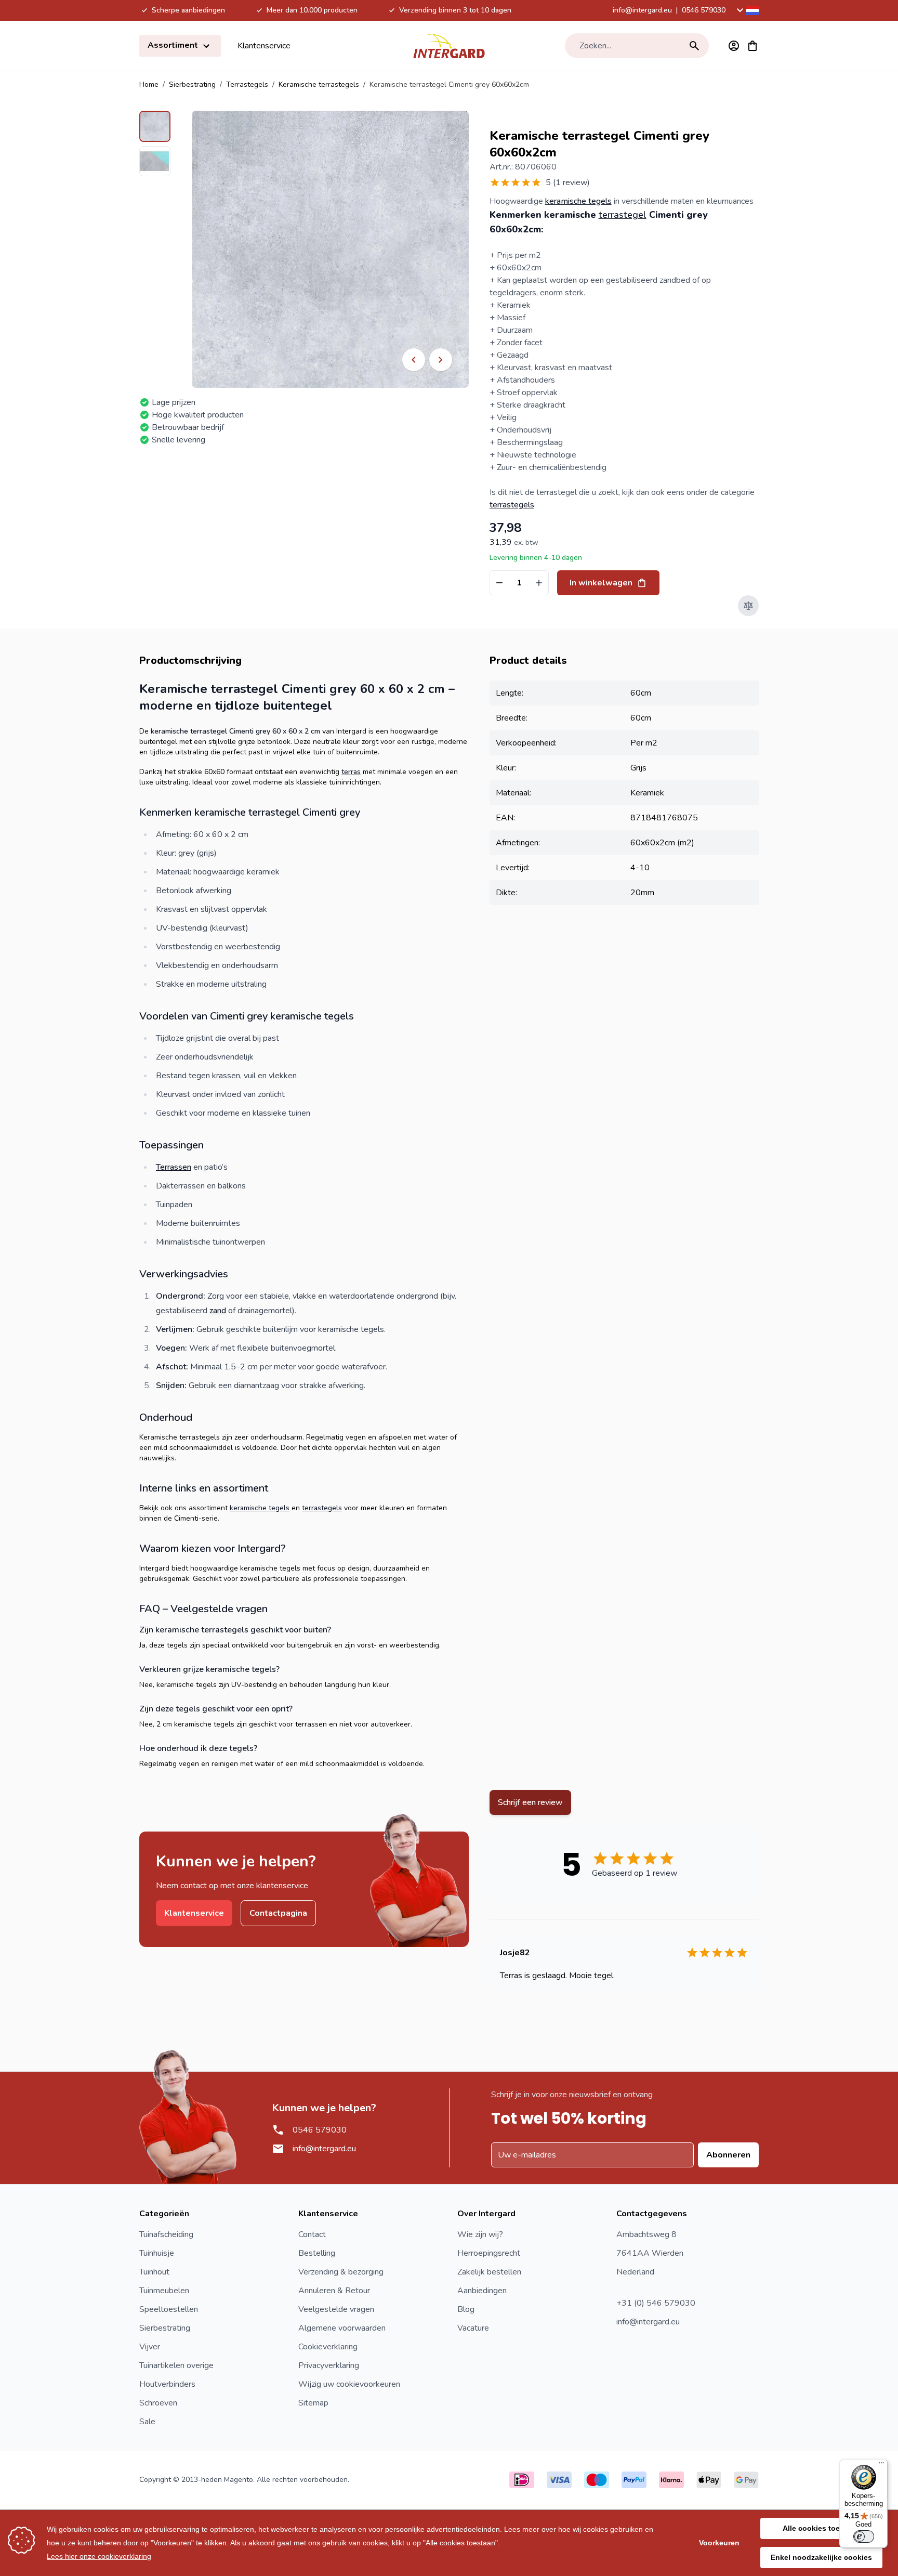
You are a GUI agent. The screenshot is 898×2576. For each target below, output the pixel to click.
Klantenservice (264, 46)
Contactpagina (278, 1913)
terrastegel (623, 215)
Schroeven (158, 2403)
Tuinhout (154, 2272)
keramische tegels (578, 201)
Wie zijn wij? (480, 2234)
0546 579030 (704, 10)
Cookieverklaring (328, 2347)
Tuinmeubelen (164, 2291)
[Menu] (881, 2465)
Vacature (473, 2328)
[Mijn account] (734, 46)
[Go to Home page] (449, 46)
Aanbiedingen (482, 2291)
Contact (312, 2234)
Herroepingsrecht (489, 2253)
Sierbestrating (192, 84)
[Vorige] (414, 360)
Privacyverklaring (329, 2365)
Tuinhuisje (157, 2253)
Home (149, 84)
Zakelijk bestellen (489, 2272)
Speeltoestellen (169, 2309)
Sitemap (313, 2403)
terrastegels (512, 505)
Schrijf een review (530, 1802)
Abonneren (728, 2155)
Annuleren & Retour (334, 2291)
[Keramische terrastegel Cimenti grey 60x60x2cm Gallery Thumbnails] (155, 143)
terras (351, 772)
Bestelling (317, 2253)
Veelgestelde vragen (336, 2309)
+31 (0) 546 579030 (656, 2303)
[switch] (864, 2536)
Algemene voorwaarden (342, 2328)
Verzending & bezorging (341, 2272)
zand (218, 1311)
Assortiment (174, 45)
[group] (540, 182)
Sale (147, 2422)
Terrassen (174, 1167)
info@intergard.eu (642, 10)
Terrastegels (247, 84)
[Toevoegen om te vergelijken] (748, 606)
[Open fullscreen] (330, 249)
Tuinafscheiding (166, 2234)
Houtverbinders (167, 2384)
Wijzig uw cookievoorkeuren (349, 2384)
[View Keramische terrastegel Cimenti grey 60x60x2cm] (155, 126)
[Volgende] (441, 360)
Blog (466, 2309)
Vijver (150, 2347)
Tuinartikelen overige (176, 2365)
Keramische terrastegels (319, 84)
